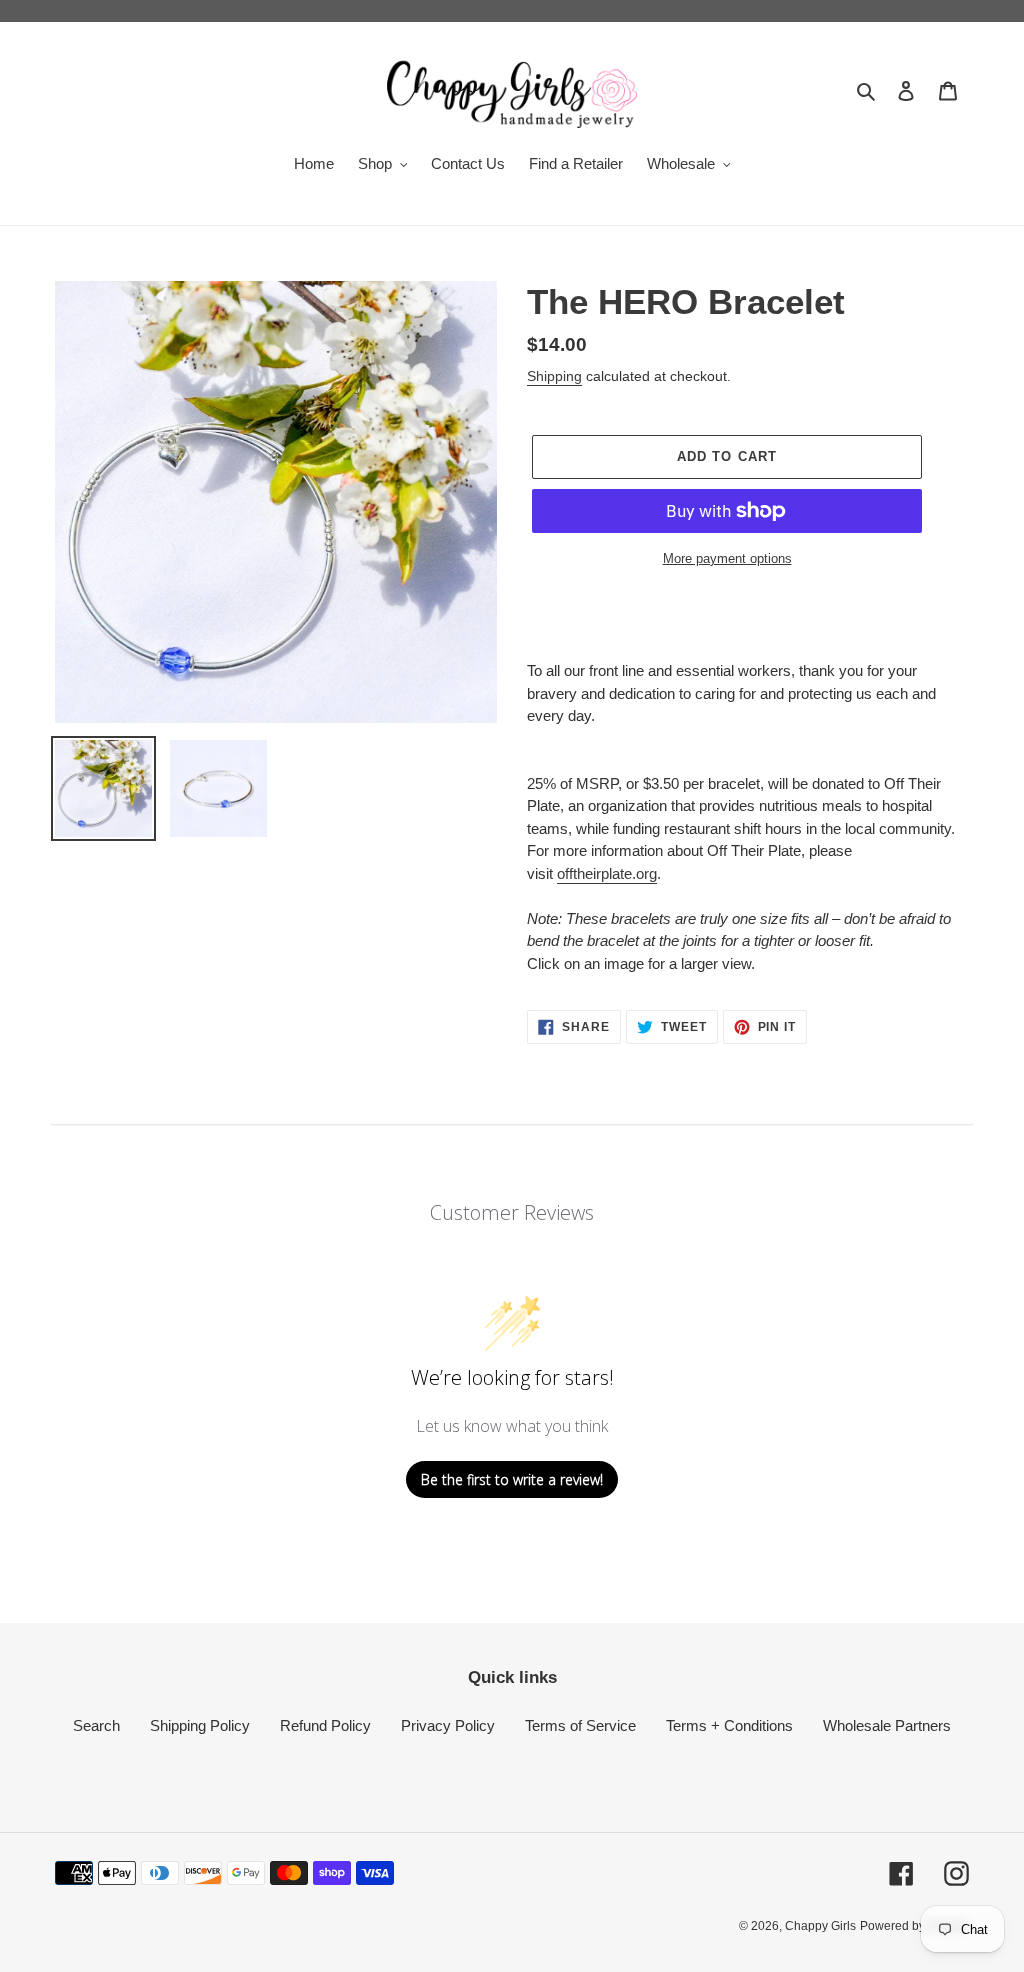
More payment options (727, 558)
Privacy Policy (448, 1725)
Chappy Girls (820, 1926)
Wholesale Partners (887, 1725)
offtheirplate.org (607, 873)
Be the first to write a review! (512, 1479)
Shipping (554, 376)
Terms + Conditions (729, 1725)
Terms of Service (580, 1725)
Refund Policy (325, 1725)
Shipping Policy (200, 1725)
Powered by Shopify (914, 1926)
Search (96, 1725)
